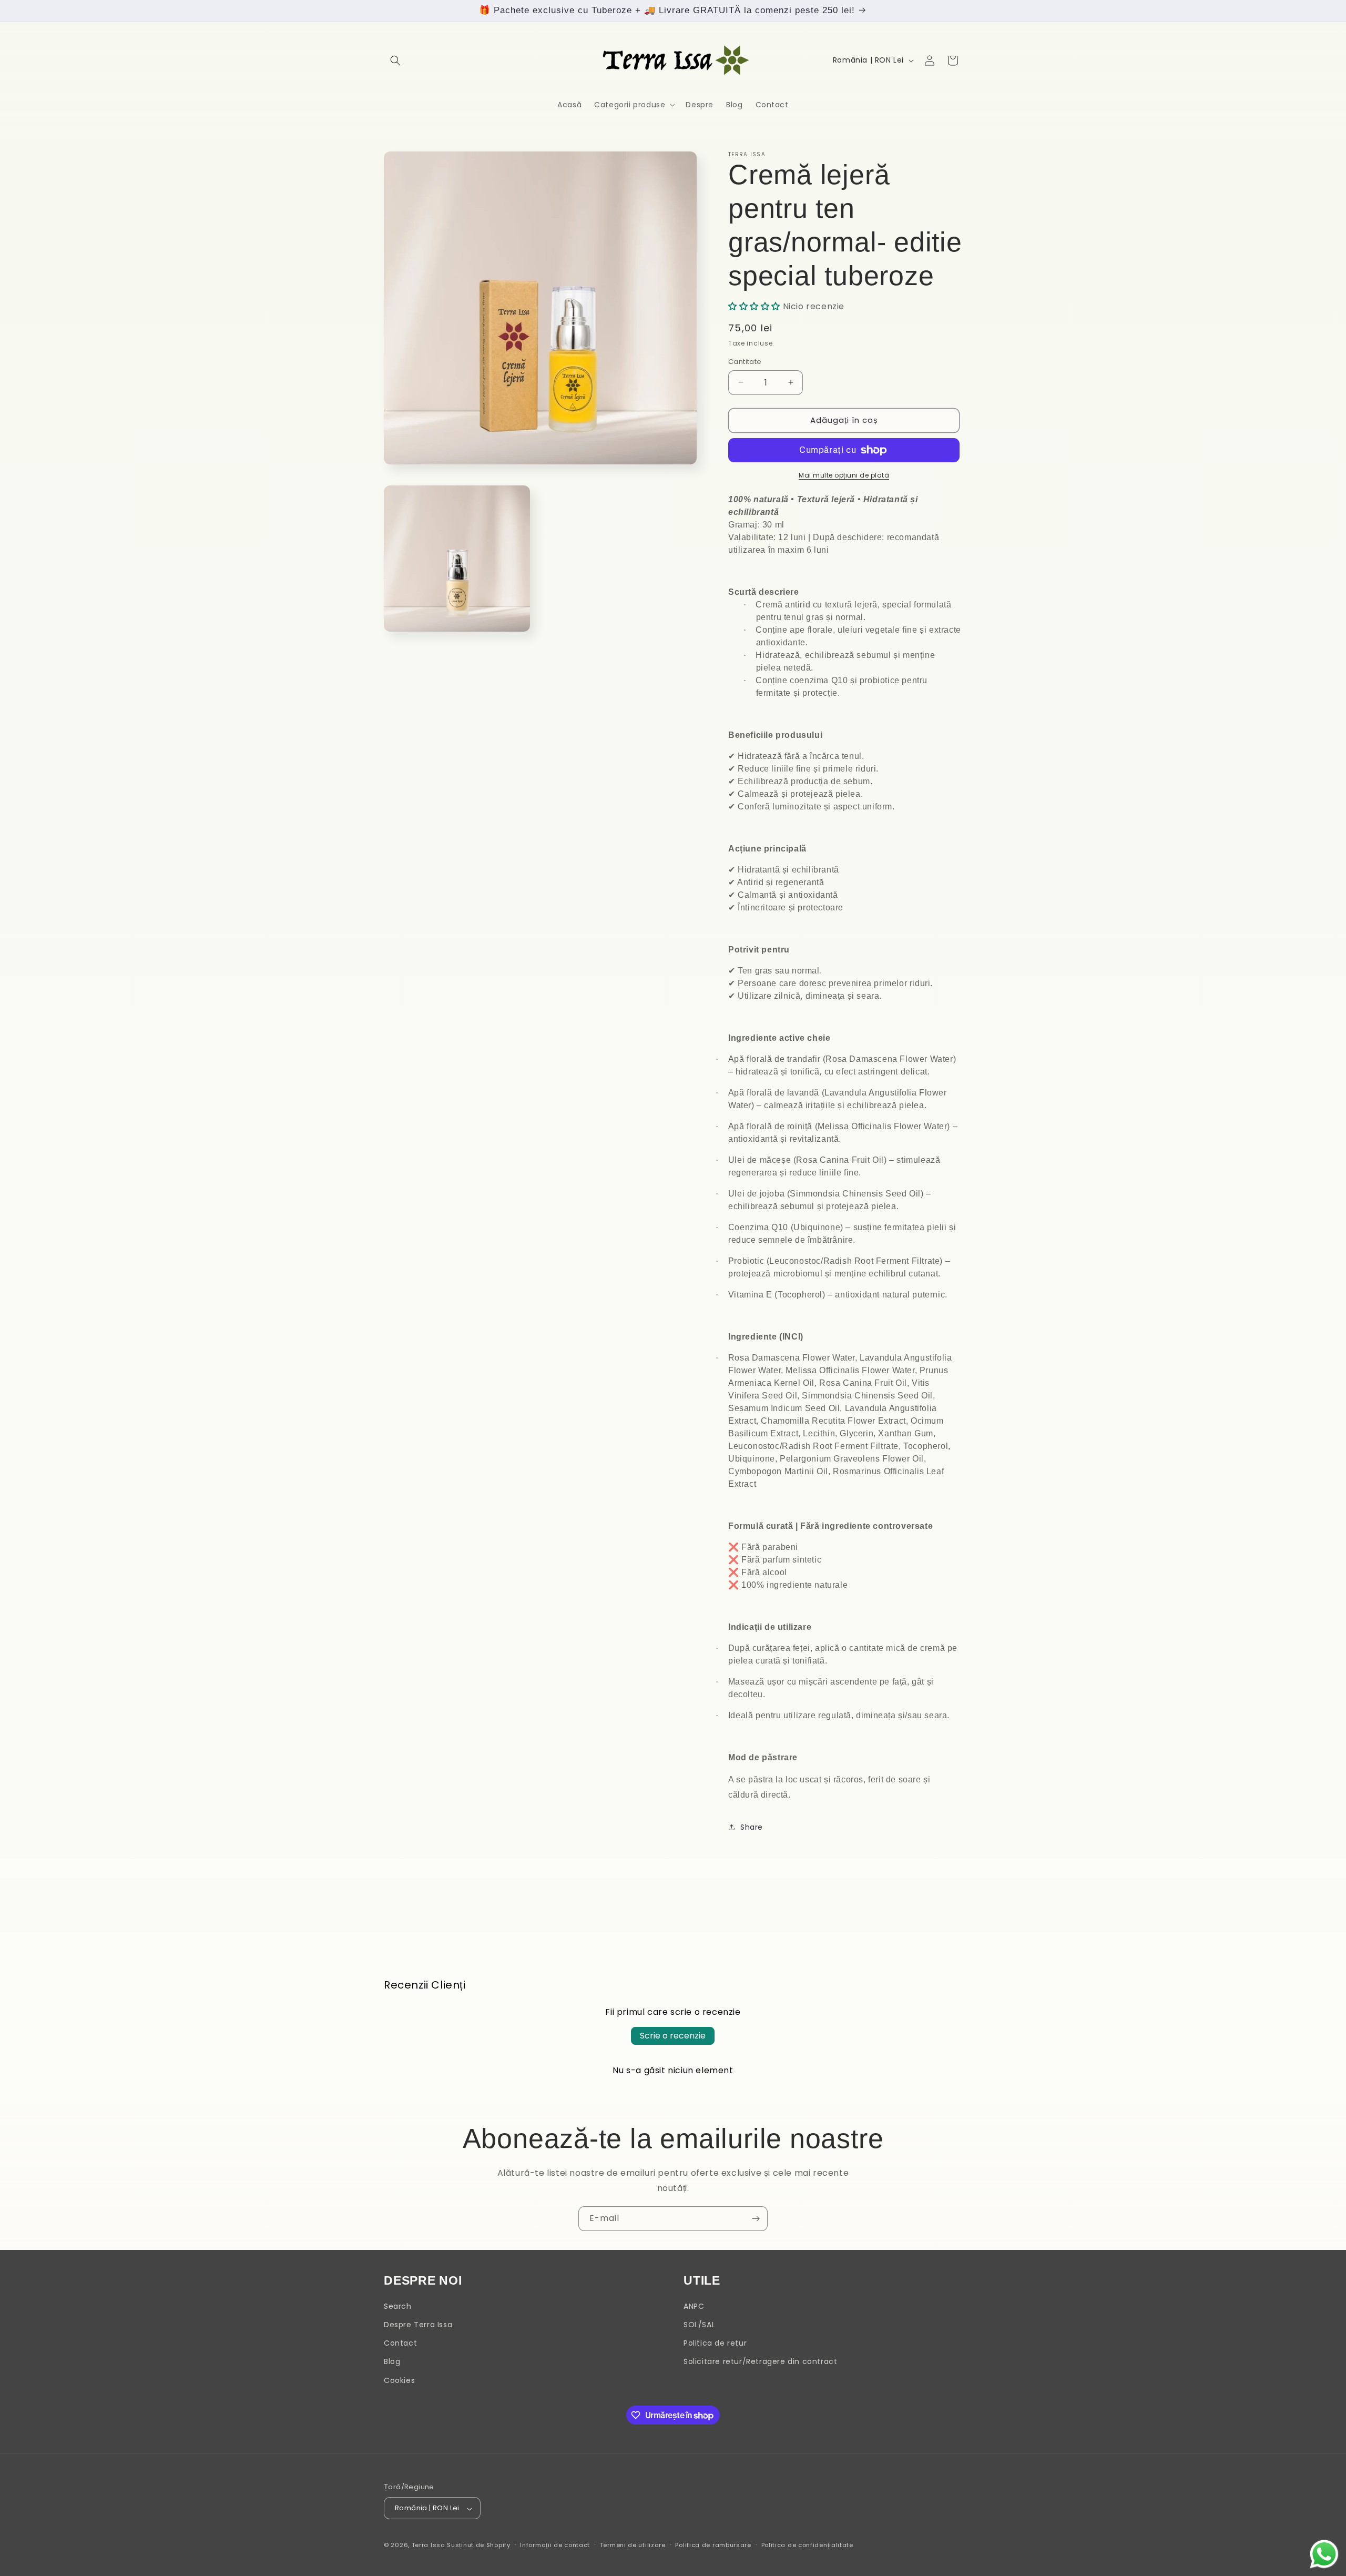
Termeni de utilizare (633, 2545)
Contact (400, 2344)
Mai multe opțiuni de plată (844, 475)
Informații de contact (555, 2545)
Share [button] (752, 1827)
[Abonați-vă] (756, 2219)
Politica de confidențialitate (807, 2545)
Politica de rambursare (713, 2545)
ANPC (694, 2306)
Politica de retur (715, 2344)
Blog (392, 2362)
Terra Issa (429, 2545)
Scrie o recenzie (673, 2036)
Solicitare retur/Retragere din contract (760, 2362)
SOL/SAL (699, 2325)
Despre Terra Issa (418, 2325)
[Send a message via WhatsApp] (1324, 2554)
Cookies (399, 2380)
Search (398, 2306)
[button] (395, 60)
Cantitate (745, 362)
